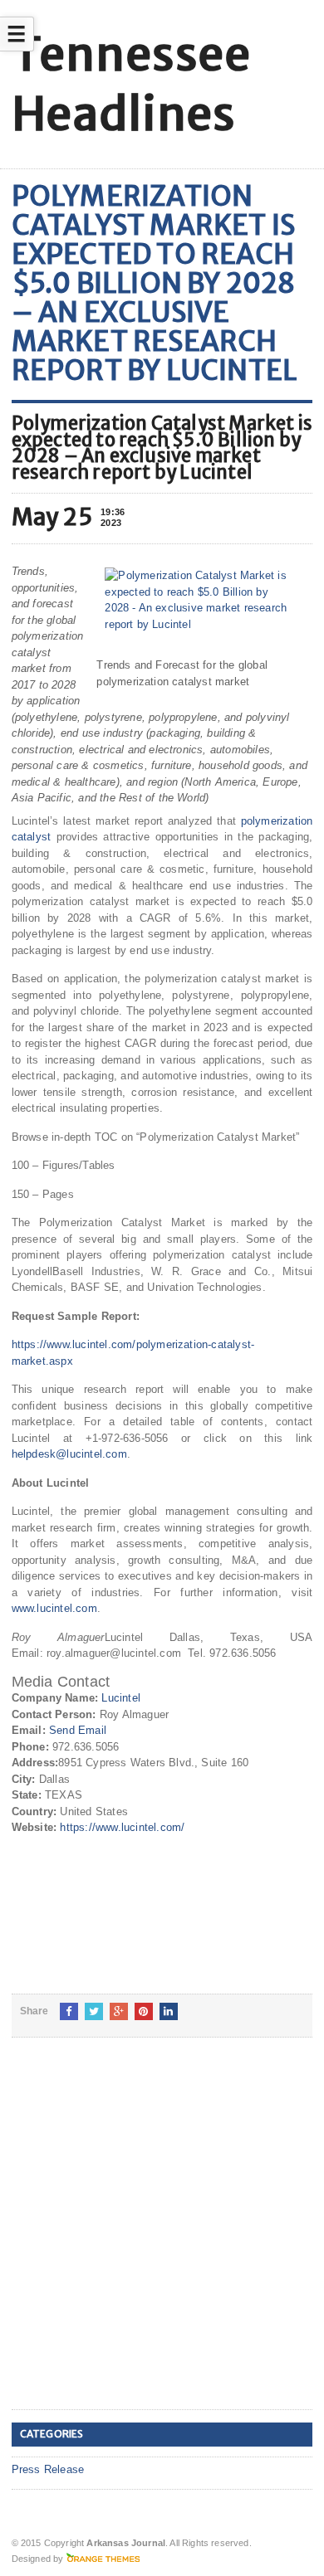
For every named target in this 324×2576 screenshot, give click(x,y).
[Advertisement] (162, 2237)
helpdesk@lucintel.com (69, 1454)
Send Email (78, 1730)
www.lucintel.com (54, 1608)
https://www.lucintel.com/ (122, 1827)
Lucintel (121, 1698)
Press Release (48, 2469)
